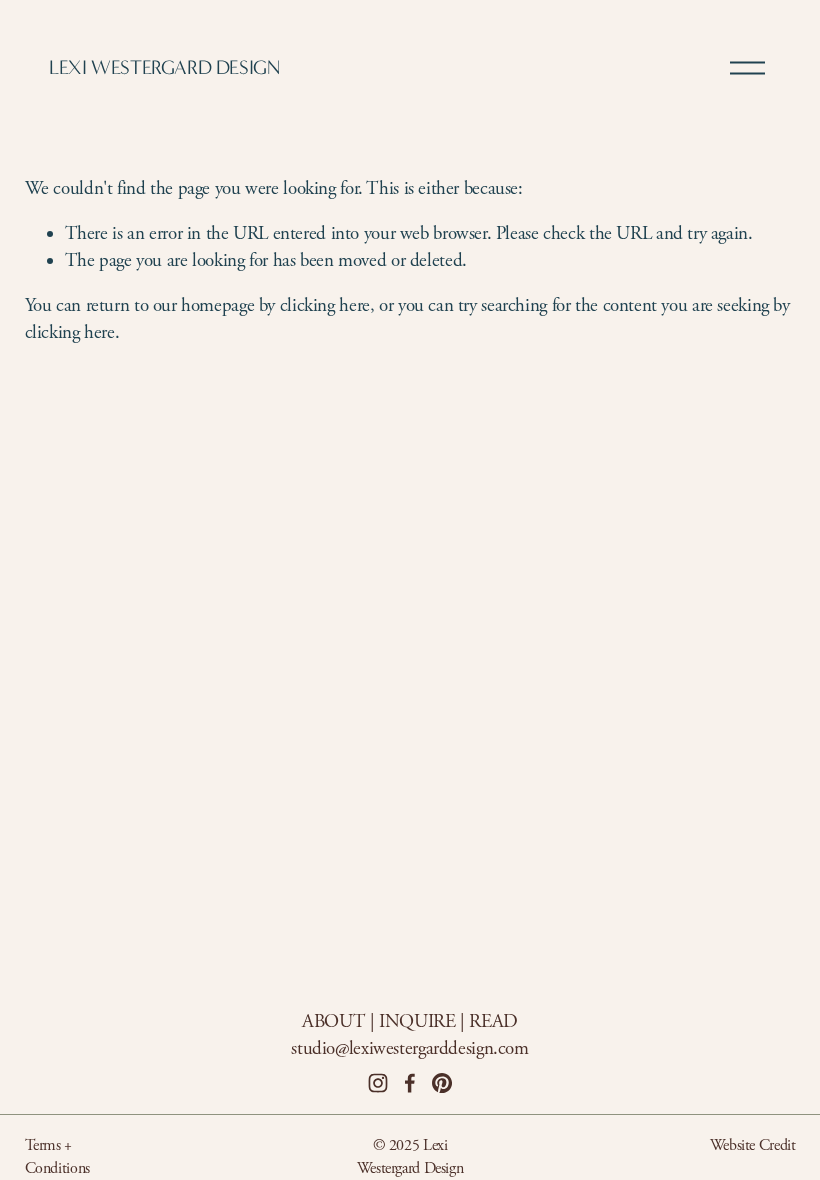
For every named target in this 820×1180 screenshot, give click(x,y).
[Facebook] (410, 1083)
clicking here (325, 306)
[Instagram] (378, 1083)
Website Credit (753, 1145)
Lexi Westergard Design (164, 67)
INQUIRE (417, 1022)
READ (493, 1022)
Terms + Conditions (57, 1156)
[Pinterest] (442, 1083)
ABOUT (333, 1022)
